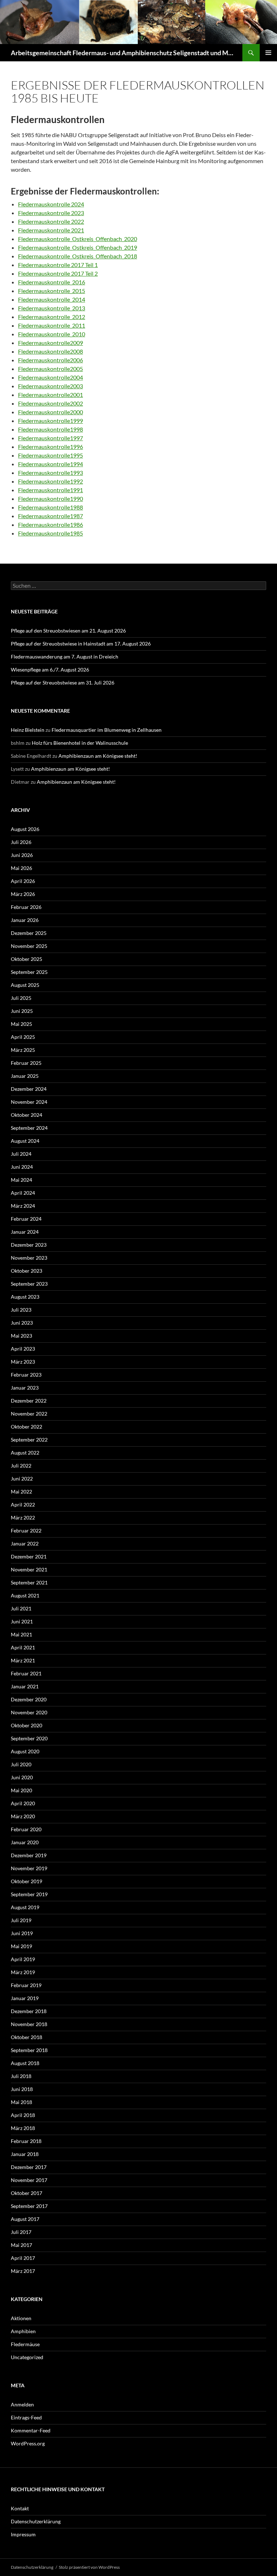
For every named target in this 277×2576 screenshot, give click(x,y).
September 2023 (29, 1284)
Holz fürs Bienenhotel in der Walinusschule (80, 743)
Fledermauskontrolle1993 (50, 473)
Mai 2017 (21, 2245)
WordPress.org (28, 2443)
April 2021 (23, 1647)
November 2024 (29, 1102)
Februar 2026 (26, 907)
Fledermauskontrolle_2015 (52, 291)
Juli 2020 (21, 1764)
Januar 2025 (25, 1076)
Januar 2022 (25, 1543)
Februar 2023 (26, 1375)
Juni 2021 (22, 1621)
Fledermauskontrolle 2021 (51, 230)
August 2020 (25, 1751)
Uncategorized (27, 2357)
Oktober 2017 (27, 2193)
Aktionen (21, 2318)
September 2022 (29, 1440)
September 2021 (29, 1582)
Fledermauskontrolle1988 (50, 507)
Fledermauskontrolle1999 (50, 421)
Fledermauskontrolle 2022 (51, 221)
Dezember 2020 (29, 1699)
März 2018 (23, 2128)
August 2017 (25, 2219)
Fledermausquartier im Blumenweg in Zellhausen (107, 730)
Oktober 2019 (27, 1881)
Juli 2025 (21, 998)
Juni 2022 (22, 1479)
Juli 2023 (21, 1310)
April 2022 (23, 1505)
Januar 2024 (25, 1232)
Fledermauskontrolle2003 (50, 386)
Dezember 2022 (29, 1401)
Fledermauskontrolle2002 (50, 403)
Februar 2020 (26, 1829)
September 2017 (29, 2206)
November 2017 (29, 2180)
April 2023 (23, 1349)
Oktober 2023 (27, 1271)
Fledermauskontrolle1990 (50, 498)
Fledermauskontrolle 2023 (51, 213)
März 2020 (23, 1816)
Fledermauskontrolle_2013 (52, 308)
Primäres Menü (268, 53)
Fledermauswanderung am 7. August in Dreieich (65, 657)
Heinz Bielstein (28, 730)
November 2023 (29, 1258)
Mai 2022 (21, 1492)
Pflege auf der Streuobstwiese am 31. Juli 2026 (63, 683)
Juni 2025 (22, 1011)
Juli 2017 (21, 2232)
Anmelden (22, 2404)
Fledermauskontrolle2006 (50, 360)
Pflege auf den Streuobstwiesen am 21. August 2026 (68, 631)
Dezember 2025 (29, 933)
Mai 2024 (21, 1180)
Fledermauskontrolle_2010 (52, 334)
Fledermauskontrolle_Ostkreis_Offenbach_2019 (78, 247)
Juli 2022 (21, 1466)
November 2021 (29, 1569)
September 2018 (29, 2050)
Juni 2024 (22, 1167)
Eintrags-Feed (26, 2417)
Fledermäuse (25, 2344)
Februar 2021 (26, 1673)
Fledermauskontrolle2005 (50, 369)
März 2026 (23, 894)
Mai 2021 (21, 1634)
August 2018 (25, 2063)
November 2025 (29, 946)
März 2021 (23, 1660)
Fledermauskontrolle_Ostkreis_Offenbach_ (71, 239)
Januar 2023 (25, 1388)
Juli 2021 (21, 1608)
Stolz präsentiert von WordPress (89, 2567)
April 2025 (23, 1037)
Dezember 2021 (29, 1556)
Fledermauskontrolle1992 (50, 481)
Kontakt (20, 2508)
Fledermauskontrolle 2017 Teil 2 (58, 273)
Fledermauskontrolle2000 (50, 412)
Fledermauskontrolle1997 (50, 438)
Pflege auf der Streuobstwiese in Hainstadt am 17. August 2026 (81, 644)
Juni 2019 (22, 1933)
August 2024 (25, 1141)
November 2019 (29, 1868)
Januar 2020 (25, 1842)
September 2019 (29, 1894)
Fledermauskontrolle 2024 (51, 204)
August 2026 (25, 829)
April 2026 (23, 881)
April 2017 (23, 2258)
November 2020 (29, 1712)
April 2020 (23, 1803)
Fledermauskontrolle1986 (50, 524)
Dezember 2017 (29, 2167)
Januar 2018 (25, 2154)
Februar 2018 (26, 2141)
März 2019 (23, 1972)
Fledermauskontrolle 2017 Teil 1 (58, 265)
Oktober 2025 (27, 959)
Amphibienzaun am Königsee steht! (98, 756)
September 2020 (29, 1738)
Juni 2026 (22, 855)
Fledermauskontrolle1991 (50, 490)
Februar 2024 (26, 1219)
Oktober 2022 (27, 1427)
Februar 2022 (26, 1530)
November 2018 (29, 2024)
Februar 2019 (26, 1985)
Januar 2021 (25, 1686)
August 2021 (25, 1595)
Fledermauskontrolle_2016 (52, 282)
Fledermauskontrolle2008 (50, 351)
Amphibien (23, 2331)
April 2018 (23, 2115)
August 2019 (25, 1907)
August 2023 (25, 1297)
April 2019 (23, 1959)
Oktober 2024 (27, 1115)
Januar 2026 (25, 920)
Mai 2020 (21, 1790)
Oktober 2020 (27, 1725)
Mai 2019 (21, 1946)
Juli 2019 (21, 1920)
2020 (131, 239)
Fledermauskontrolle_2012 (52, 317)
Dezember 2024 (29, 1089)
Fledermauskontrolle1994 (50, 464)
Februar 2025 (26, 1063)
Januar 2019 (25, 1998)
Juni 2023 (22, 1323)
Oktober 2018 (27, 2037)
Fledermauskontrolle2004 (50, 377)
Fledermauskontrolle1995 (50, 455)
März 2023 (23, 1362)
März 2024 (23, 1206)
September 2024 (29, 1128)
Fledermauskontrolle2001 (50, 395)
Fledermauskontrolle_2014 (52, 299)
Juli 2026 (21, 842)
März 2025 (23, 1050)
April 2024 (23, 1193)
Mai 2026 (21, 868)
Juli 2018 (21, 2076)
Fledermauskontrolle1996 (50, 447)
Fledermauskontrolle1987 (50, 516)
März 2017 (23, 2271)
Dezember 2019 (29, 1855)
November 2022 (29, 1414)
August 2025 (25, 985)
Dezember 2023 (29, 1245)
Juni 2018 (22, 2089)
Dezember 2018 (29, 2011)
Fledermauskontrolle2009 (50, 343)
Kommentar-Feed (31, 2430)
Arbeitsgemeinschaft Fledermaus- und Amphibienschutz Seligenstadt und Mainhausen (123, 53)
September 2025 (29, 972)
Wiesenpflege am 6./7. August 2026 (50, 670)
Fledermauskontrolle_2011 (52, 325)
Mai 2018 (21, 2102)
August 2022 (25, 1453)
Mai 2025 (21, 1024)
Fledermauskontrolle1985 (50, 533)
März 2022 (23, 1517)
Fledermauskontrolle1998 (50, 429)
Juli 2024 (21, 1154)
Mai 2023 (21, 1336)
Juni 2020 (22, 1777)
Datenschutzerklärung (36, 2521)
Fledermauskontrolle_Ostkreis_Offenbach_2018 (78, 256)
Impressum (23, 2534)
